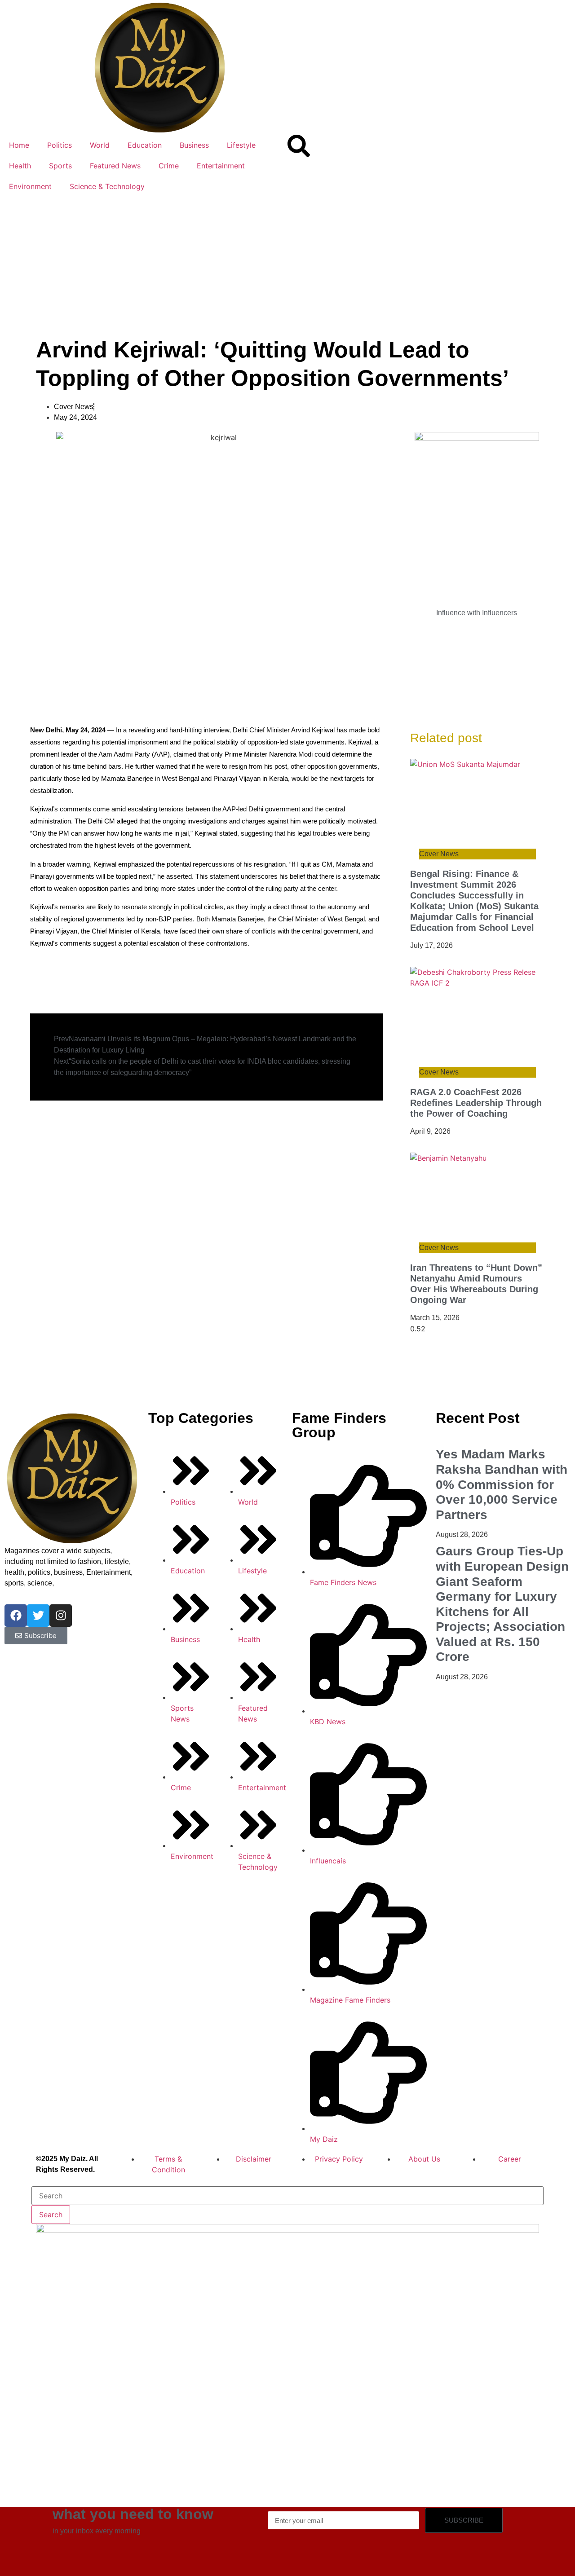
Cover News (74, 407)
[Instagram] (61, 1616)
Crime (169, 166)
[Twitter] (38, 1616)
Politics (60, 145)
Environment (30, 186)
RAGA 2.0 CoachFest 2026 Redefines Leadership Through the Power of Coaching (476, 1103)
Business (194, 145)
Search (51, 2215)
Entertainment (221, 166)
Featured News (115, 166)
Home (19, 145)
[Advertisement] (287, 264)
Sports (60, 166)
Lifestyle (241, 145)
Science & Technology (107, 186)
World (100, 145)
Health (20, 166)
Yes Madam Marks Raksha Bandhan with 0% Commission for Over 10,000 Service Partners (502, 1484)
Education (145, 145)
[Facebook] (16, 1616)
